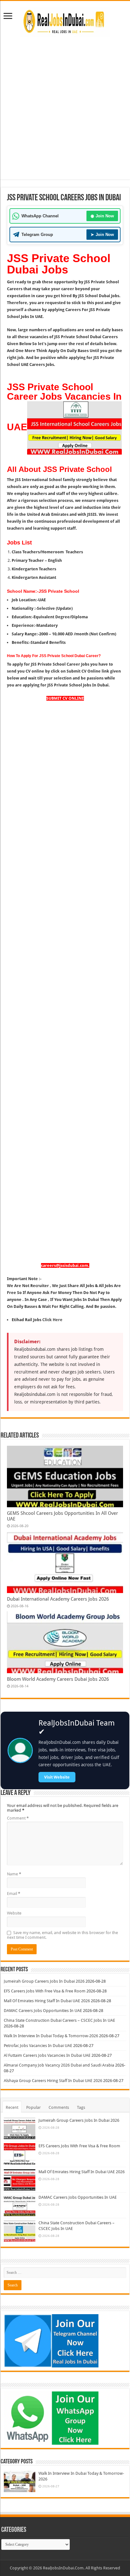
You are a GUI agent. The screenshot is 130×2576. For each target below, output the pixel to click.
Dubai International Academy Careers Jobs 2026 (58, 1599)
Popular (33, 2107)
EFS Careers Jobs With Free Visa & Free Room (45, 1991)
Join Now (102, 216)
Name (14, 1874)
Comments (59, 2107)
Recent (12, 2107)
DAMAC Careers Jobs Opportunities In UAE (43, 2011)
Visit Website (57, 1777)
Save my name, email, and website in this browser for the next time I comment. (62, 1935)
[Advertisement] (65, 115)
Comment (18, 1818)
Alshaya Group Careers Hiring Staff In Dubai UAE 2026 (53, 2081)
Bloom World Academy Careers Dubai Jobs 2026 (58, 1679)
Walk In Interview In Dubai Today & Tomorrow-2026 (51, 2036)
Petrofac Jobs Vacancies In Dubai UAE (38, 2046)
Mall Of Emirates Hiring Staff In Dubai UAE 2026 (47, 2001)
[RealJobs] (65, 21)
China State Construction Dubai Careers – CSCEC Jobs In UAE (59, 2020)
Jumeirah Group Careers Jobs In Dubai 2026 (44, 1981)
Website (14, 1913)
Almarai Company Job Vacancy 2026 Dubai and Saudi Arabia (59, 2065)
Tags (81, 2107)
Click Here (52, 1320)
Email (14, 1894)
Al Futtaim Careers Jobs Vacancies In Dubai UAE (47, 2055)
